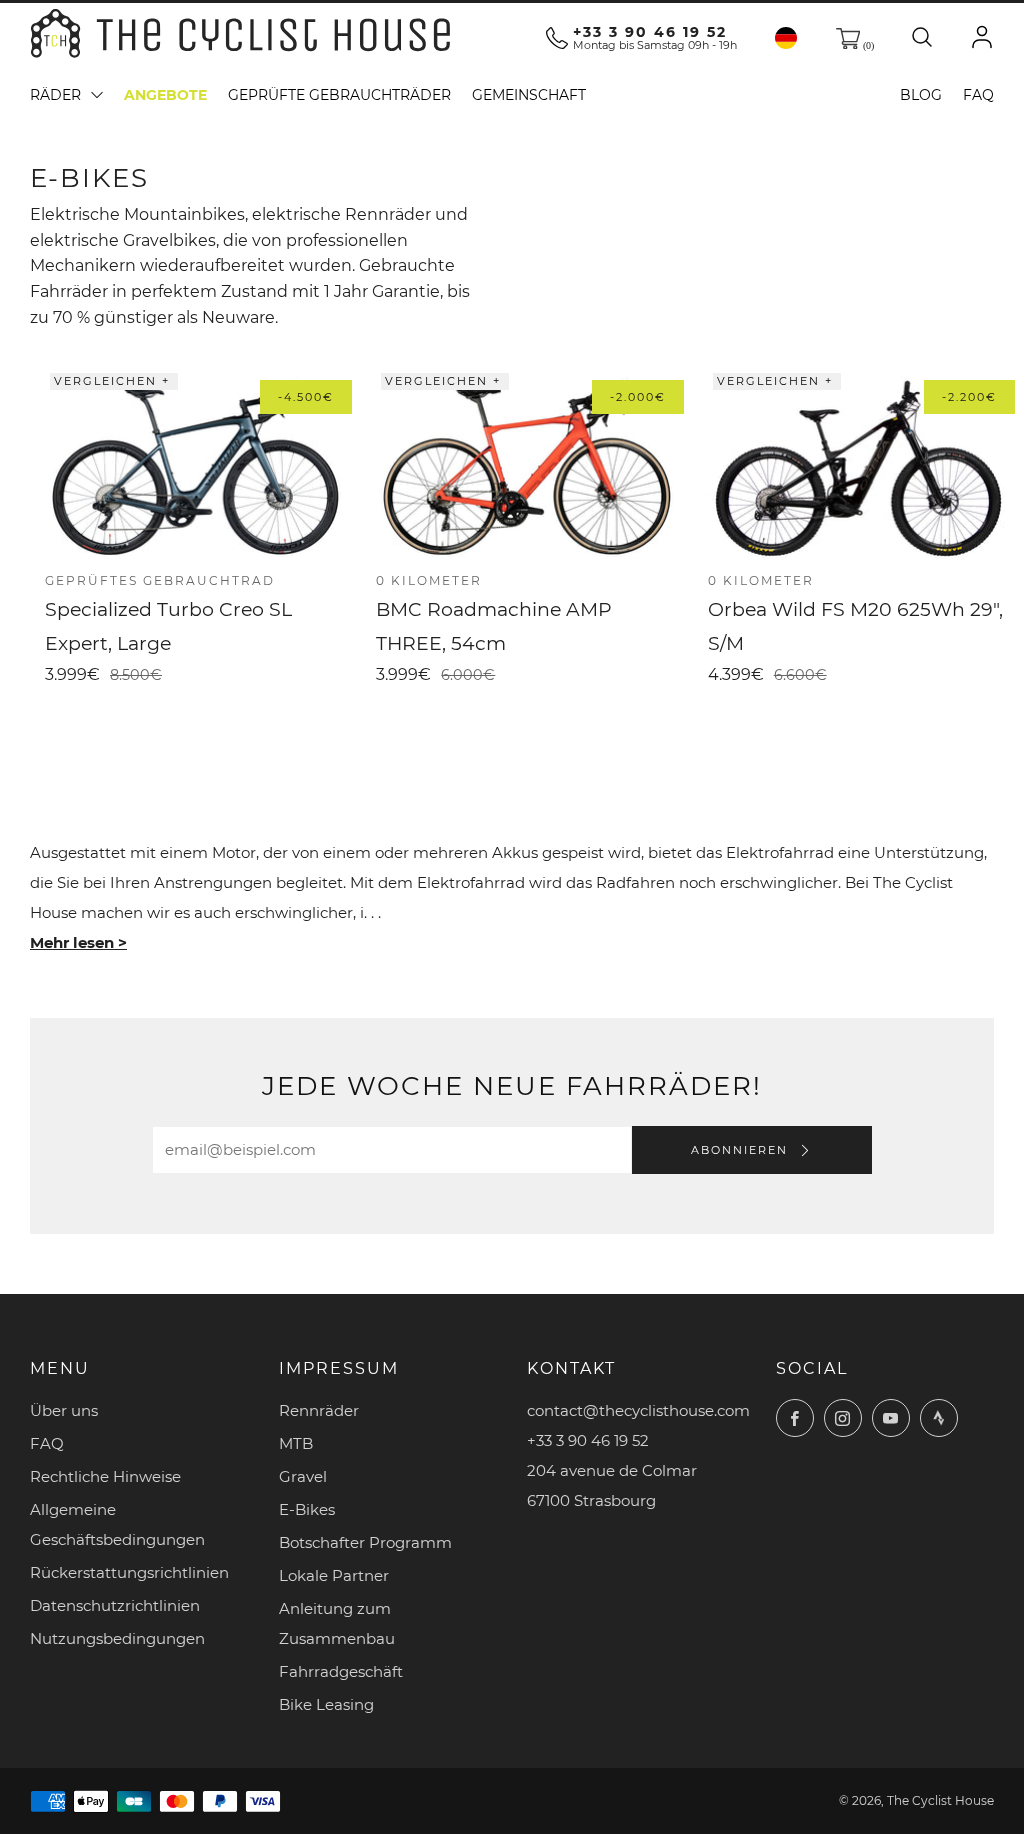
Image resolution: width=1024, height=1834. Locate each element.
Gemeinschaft (529, 95)
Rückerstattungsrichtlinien (129, 1572)
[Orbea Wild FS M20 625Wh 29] (858, 468)
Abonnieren (742, 1150)
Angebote (165, 95)
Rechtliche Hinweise (105, 1476)
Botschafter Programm (365, 1542)
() (867, 45)
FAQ (978, 95)
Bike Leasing (326, 1704)
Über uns (64, 1410)
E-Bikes (307, 1509)
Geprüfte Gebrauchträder (339, 95)
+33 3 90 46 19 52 (650, 32)
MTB (296, 1443)
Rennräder (319, 1410)
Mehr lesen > (78, 942)
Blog (921, 95)
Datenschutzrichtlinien (115, 1605)
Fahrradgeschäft (341, 1671)
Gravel (303, 1476)
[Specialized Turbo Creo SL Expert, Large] (195, 468)
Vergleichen (108, 381)
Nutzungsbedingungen (117, 1638)
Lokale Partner (334, 1575)
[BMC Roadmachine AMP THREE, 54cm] (526, 468)
